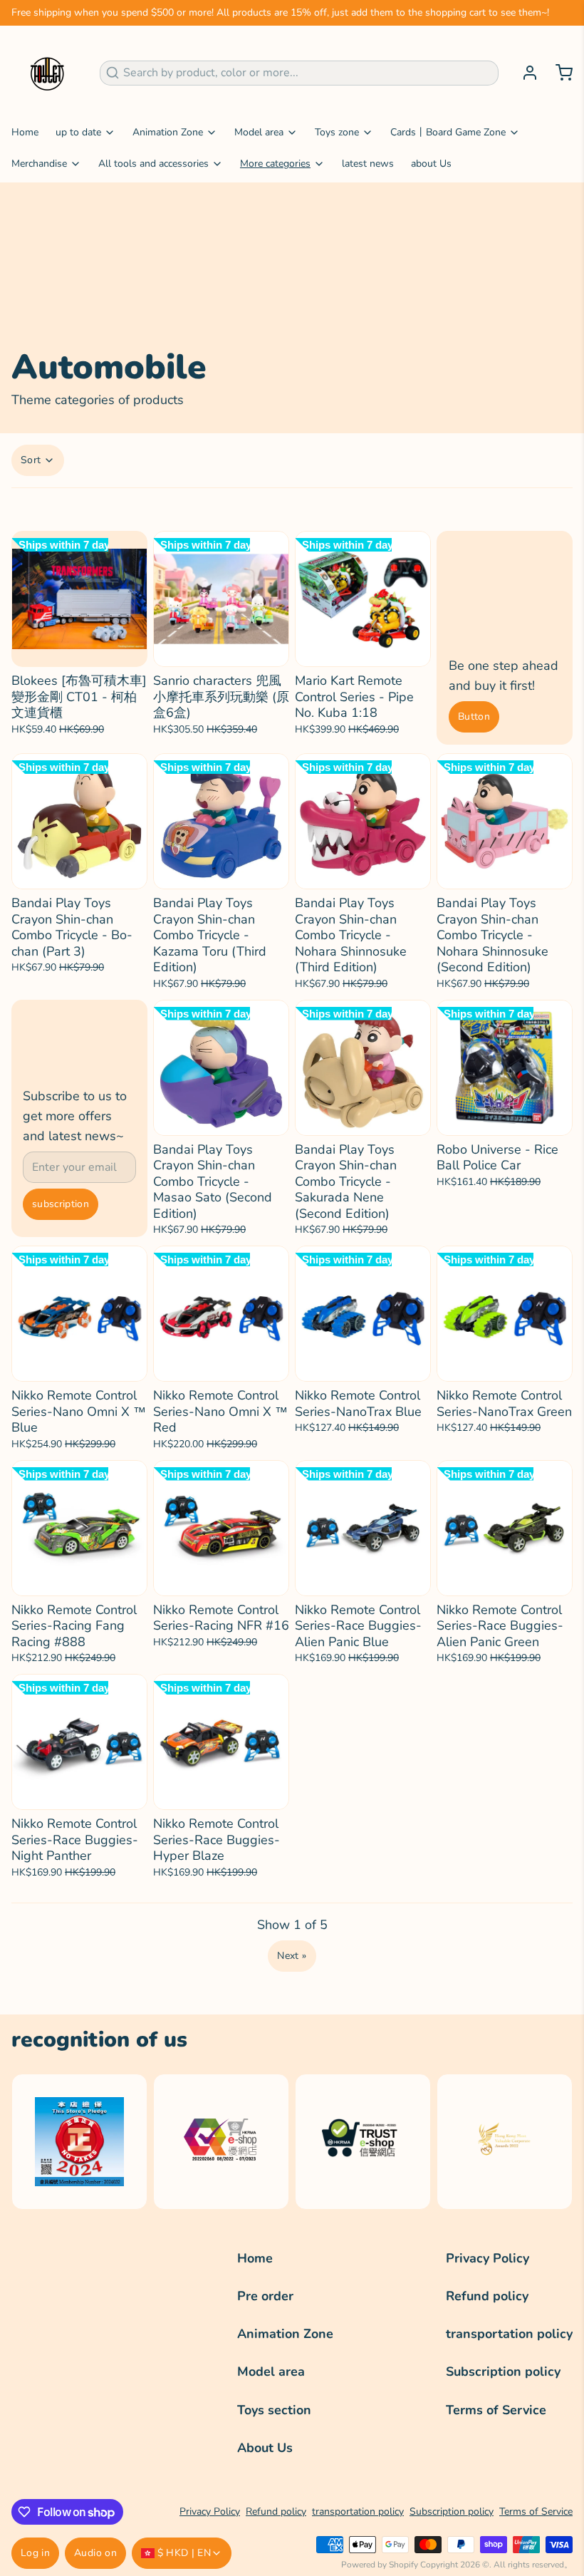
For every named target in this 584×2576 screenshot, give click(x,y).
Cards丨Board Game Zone (448, 132)
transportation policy (509, 2334)
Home (25, 132)
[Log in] (524, 73)
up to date (78, 132)
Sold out (79, 648)
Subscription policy (503, 2371)
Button (474, 717)
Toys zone (337, 132)
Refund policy (487, 2296)
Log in (35, 2553)
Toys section (274, 2410)
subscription (61, 1204)
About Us (265, 2448)
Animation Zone (168, 132)
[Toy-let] (47, 73)
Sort (31, 460)
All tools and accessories (153, 164)
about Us (431, 164)
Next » (292, 1956)
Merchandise (39, 164)
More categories (275, 164)
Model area (259, 132)
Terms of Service (496, 2410)
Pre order (265, 2296)
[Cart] (558, 73)
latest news (368, 164)
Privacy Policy (487, 2258)
